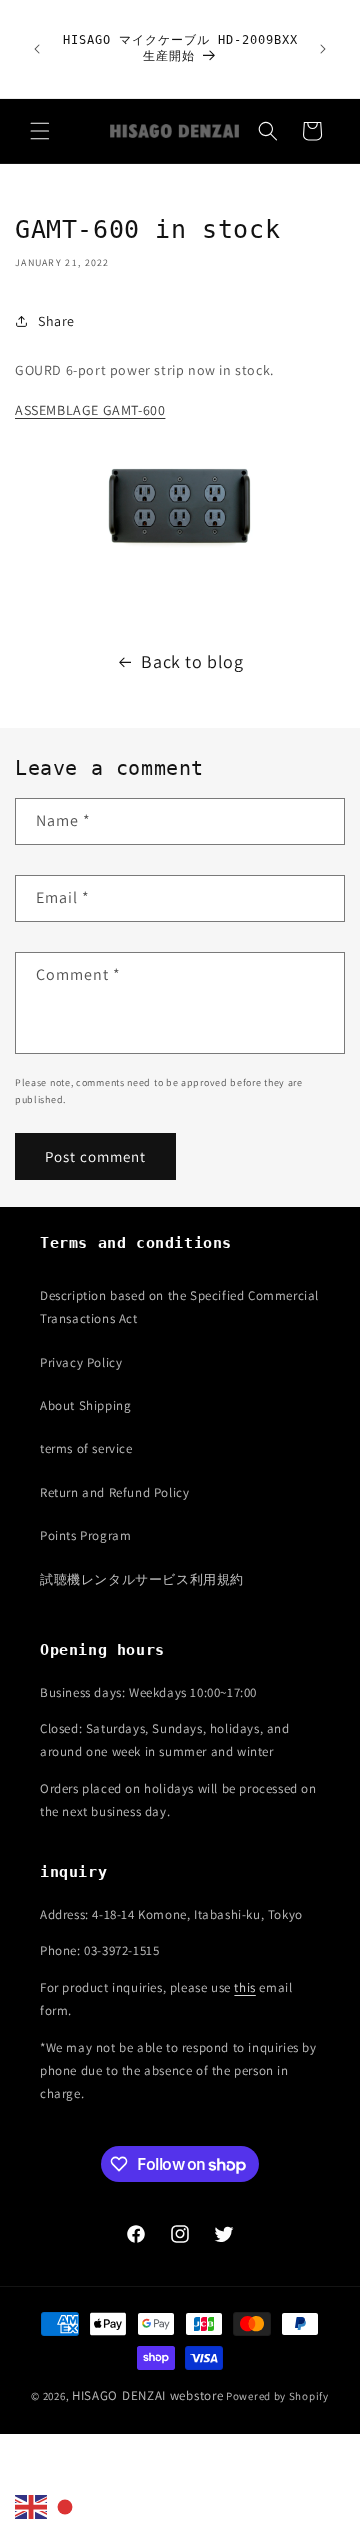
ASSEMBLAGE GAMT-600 (90, 410)
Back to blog (192, 661)
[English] (32, 2506)
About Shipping (85, 1405)
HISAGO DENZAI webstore (147, 2395)
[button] (40, 131)
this (244, 1987)
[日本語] (66, 2506)
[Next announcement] (323, 49)
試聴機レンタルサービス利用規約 (142, 1579)
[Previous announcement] (37, 49)
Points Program (85, 1535)
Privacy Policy (81, 1362)
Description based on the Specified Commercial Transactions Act (179, 1307)
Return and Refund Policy (114, 1492)
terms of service (86, 1448)
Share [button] (56, 321)
